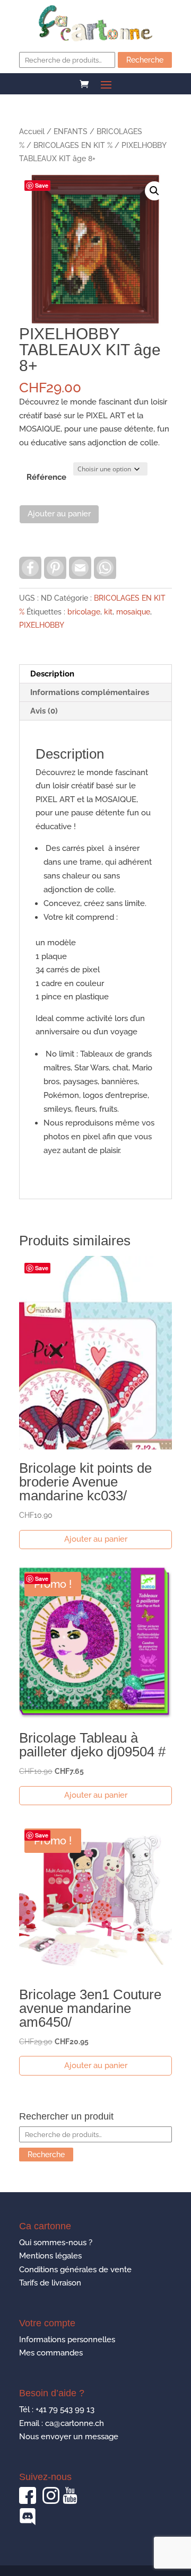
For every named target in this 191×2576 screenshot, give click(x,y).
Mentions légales (50, 2256)
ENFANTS (71, 131)
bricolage (84, 612)
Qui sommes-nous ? (56, 2243)
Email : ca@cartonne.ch (62, 2423)
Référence (46, 477)
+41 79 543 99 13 (65, 2410)
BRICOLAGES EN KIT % (73, 145)
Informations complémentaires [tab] (90, 692)
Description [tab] (52, 674)
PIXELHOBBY (42, 625)
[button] (154, 191)
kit (108, 612)
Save (42, 185)
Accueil (32, 131)
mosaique (133, 612)
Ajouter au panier (59, 514)
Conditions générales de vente (75, 2270)
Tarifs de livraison (50, 2283)
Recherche (145, 60)
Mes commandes (51, 2353)
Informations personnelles (67, 2340)
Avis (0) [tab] (44, 711)
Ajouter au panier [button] (96, 1539)
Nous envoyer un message (69, 2437)
